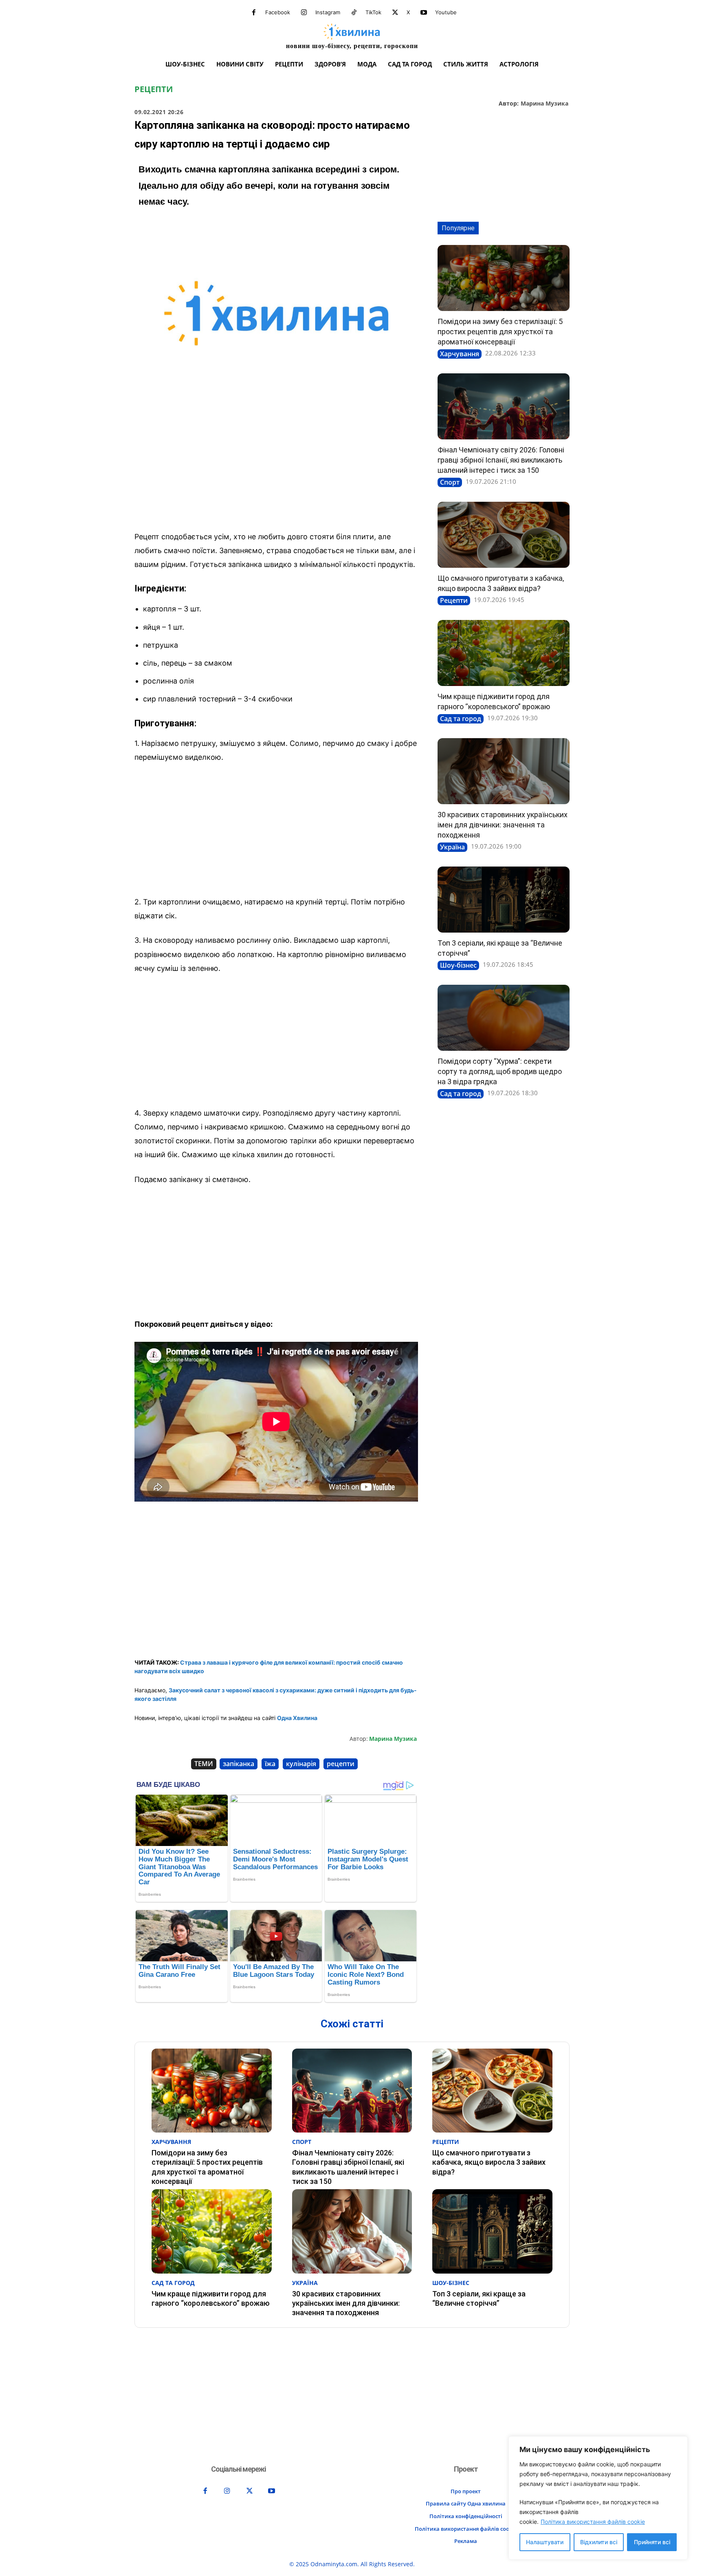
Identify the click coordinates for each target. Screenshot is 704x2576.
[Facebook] (254, 13)
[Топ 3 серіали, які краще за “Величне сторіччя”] (504, 900)
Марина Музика (544, 104)
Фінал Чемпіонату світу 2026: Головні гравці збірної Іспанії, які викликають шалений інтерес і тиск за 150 (501, 460)
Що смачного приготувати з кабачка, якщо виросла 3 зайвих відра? (489, 2162)
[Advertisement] (276, 464)
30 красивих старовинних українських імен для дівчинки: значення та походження (503, 825)
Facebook (278, 12)
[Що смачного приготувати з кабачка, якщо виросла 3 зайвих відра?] (504, 535)
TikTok (373, 12)
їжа (270, 1764)
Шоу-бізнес (458, 965)
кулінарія (301, 1764)
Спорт (450, 482)
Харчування (460, 354)
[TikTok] (354, 13)
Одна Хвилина (297, 1718)
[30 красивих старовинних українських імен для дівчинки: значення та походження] (504, 771)
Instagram (328, 12)
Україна (452, 847)
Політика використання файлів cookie (593, 2522)
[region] (598, 2498)
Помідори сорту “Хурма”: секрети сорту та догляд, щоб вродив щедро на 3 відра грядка (500, 1071)
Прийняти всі (652, 2542)
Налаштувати (545, 2542)
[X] (395, 13)
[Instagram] (304, 13)
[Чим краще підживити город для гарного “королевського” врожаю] (504, 653)
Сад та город (461, 719)
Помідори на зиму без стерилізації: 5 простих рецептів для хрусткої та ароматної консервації (500, 332)
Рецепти (154, 89)
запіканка (239, 1764)
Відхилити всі (599, 2542)
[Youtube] (424, 13)
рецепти (341, 1764)
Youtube (446, 12)
